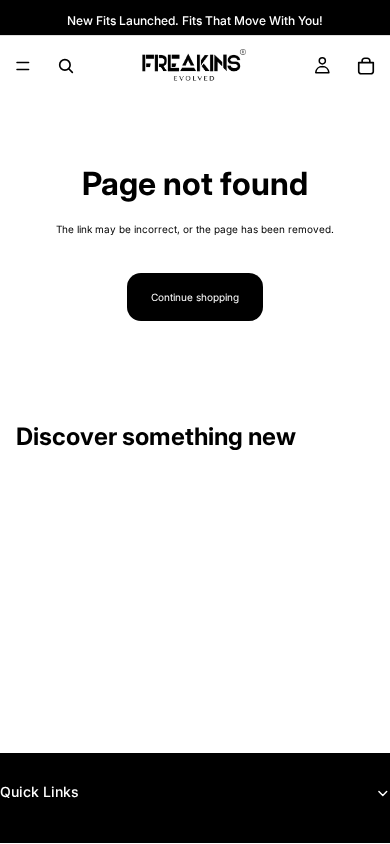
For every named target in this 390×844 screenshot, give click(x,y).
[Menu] (23, 66)
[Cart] (366, 66)
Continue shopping (195, 297)
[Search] (66, 66)
